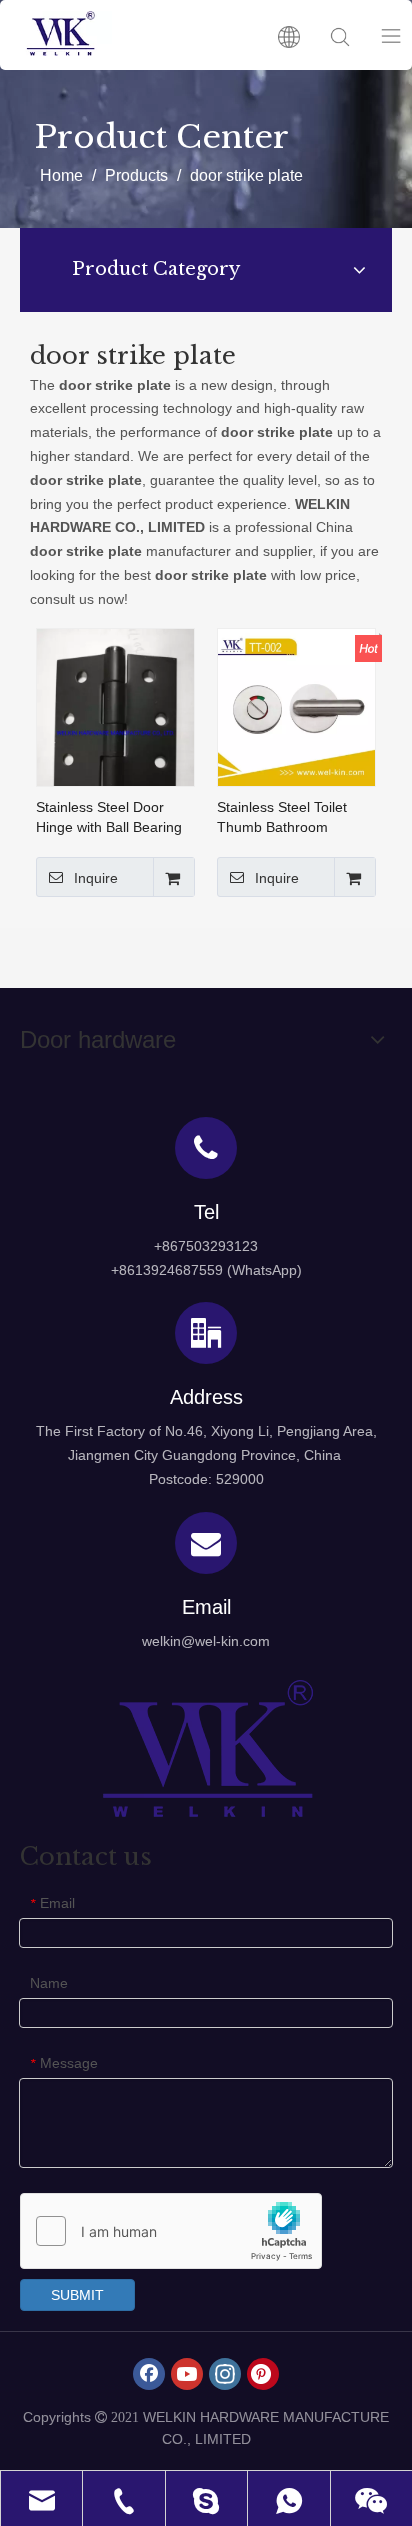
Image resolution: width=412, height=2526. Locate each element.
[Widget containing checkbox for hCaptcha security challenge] (171, 2232)
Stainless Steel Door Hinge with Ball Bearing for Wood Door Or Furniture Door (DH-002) (114, 818)
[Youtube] (187, 2374)
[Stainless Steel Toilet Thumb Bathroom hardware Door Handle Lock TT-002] (296, 706)
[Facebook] (149, 2374)
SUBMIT (77, 2295)
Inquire (96, 878)
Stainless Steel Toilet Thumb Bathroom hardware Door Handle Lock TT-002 (289, 818)
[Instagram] (225, 2374)
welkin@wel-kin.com (206, 1641)
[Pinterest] (263, 2374)
